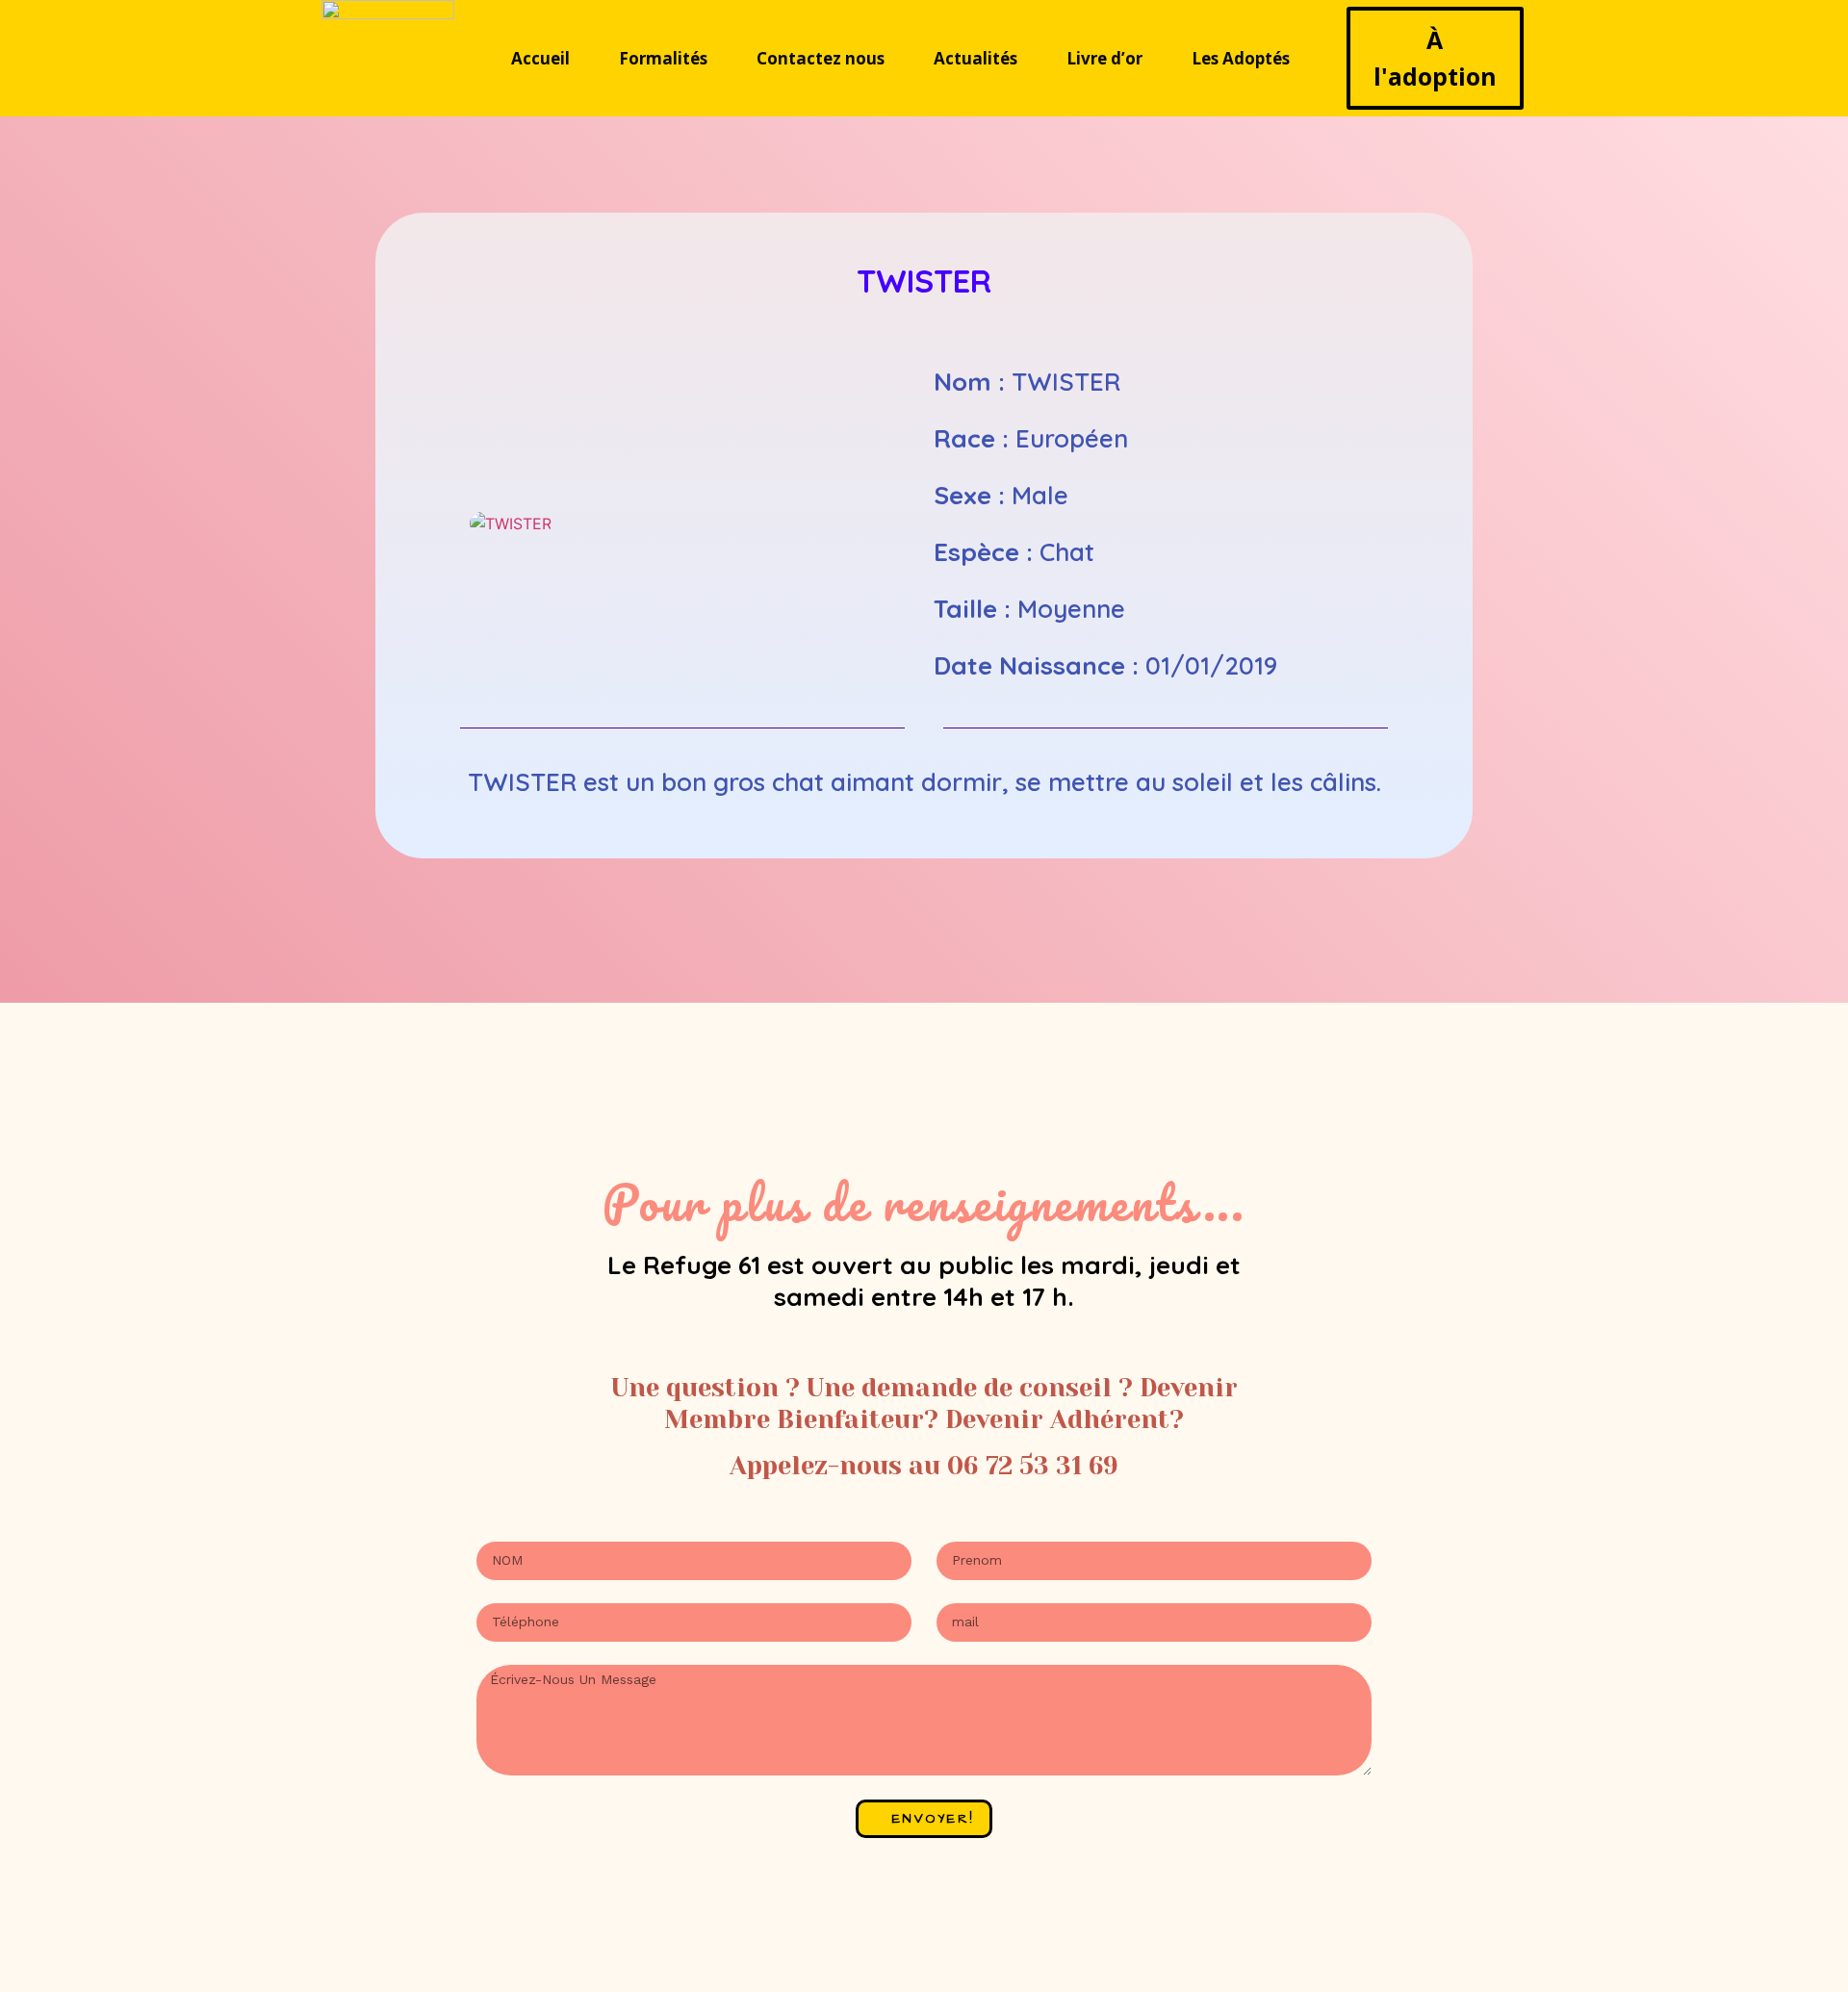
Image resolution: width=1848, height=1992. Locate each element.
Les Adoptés (1241, 58)
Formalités (663, 58)
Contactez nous (821, 58)
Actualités (975, 58)
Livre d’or (1104, 58)
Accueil (540, 58)
